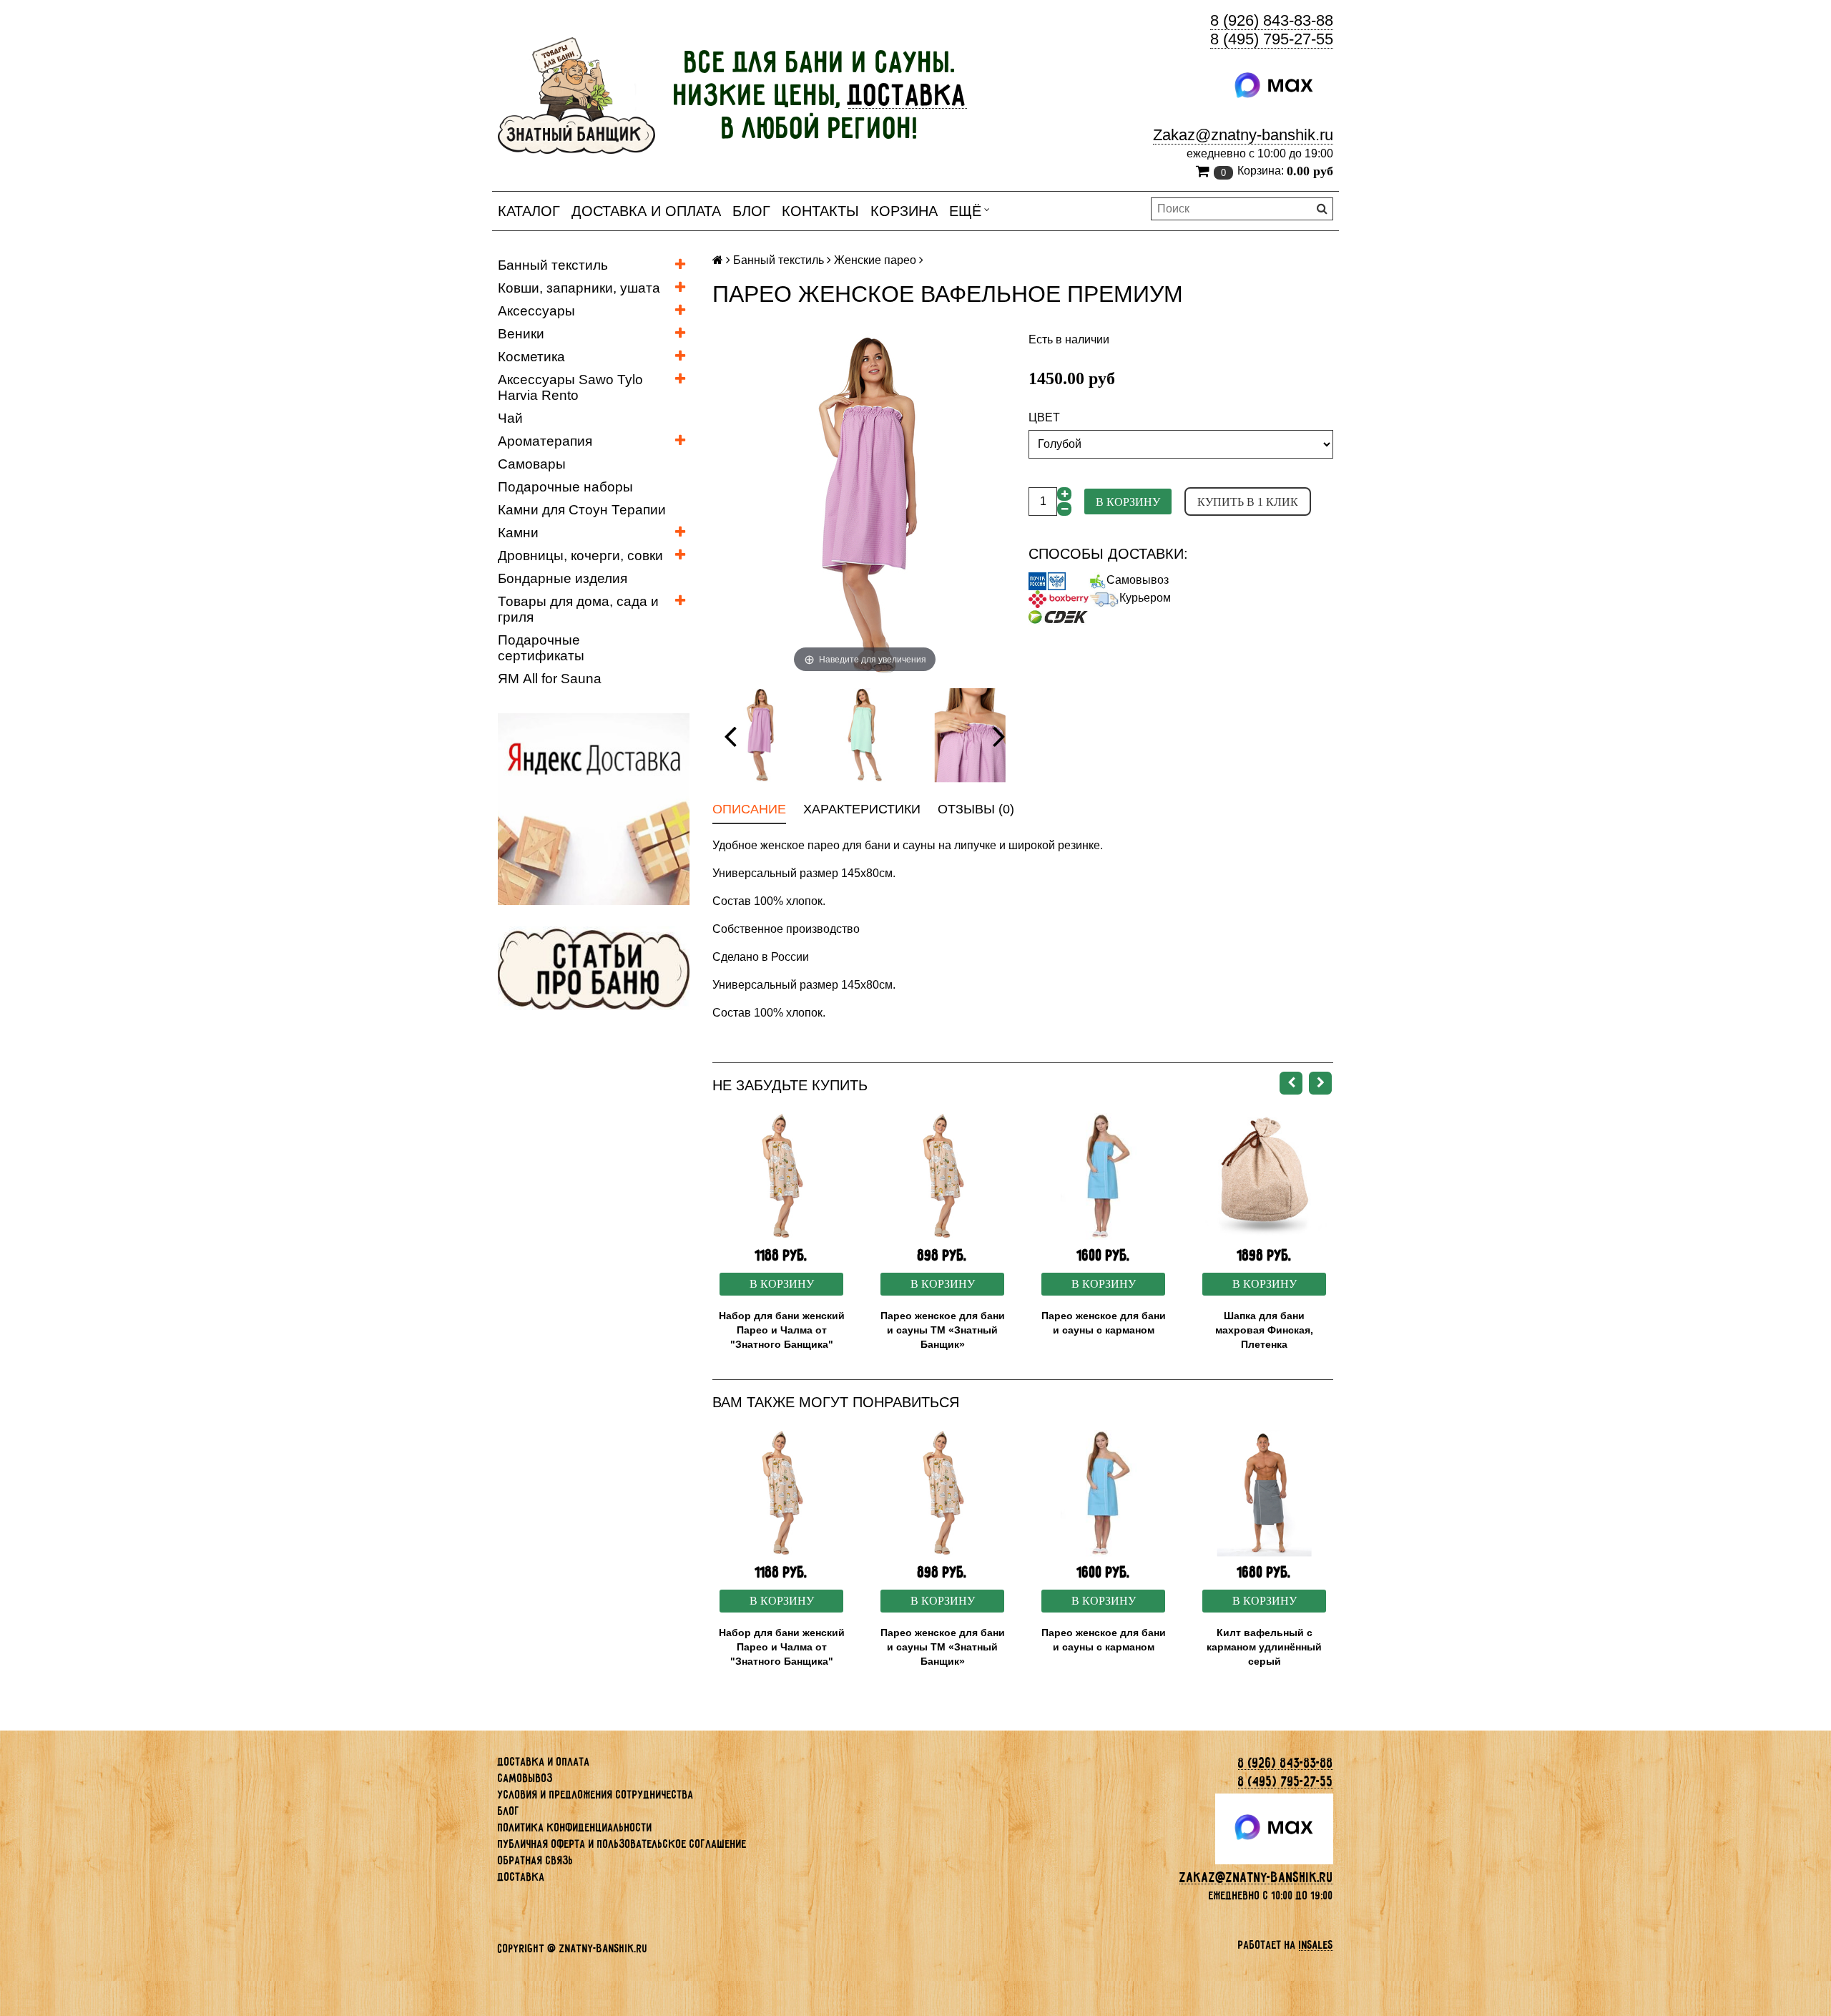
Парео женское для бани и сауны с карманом (1104, 1323)
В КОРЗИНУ (782, 1284)
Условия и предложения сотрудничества (596, 1795)
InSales (1316, 1945)
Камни (518, 533)
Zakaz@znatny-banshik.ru (1243, 135)
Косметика (531, 357)
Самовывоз (1138, 580)
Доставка (521, 1877)
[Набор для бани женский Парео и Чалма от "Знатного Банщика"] (781, 1176)
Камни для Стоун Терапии (582, 510)
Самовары (532, 464)
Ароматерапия (545, 441)
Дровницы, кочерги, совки (580, 556)
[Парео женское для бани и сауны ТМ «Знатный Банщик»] (942, 1176)
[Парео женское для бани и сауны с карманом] (1103, 1176)
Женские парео (875, 260)
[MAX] (1274, 86)
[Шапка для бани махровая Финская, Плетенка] (1264, 1176)
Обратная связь (536, 1860)
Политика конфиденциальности (575, 1827)
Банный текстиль (553, 265)
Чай (510, 418)
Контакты (820, 211)
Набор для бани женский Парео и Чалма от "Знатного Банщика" (782, 1330)
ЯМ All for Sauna (550, 679)
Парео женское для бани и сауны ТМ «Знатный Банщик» (943, 1330)
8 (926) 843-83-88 (1272, 20)
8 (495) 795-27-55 (1272, 39)
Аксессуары (536, 311)
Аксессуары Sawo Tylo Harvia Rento (570, 387)
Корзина (904, 211)
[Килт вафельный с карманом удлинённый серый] (1264, 1493)
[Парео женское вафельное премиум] (759, 735)
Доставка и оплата (646, 211)
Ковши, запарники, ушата (579, 288)
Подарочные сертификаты (541, 648)
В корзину (1128, 502)
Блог (751, 211)
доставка (908, 95)
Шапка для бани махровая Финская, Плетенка (1264, 1330)
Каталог (529, 211)
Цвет (1044, 417)
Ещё (965, 211)
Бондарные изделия (563, 578)
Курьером (1145, 598)
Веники (521, 334)
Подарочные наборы (565, 487)
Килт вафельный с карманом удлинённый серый (1264, 1647)
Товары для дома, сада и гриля (578, 609)
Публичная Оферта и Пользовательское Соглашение (622, 1844)
